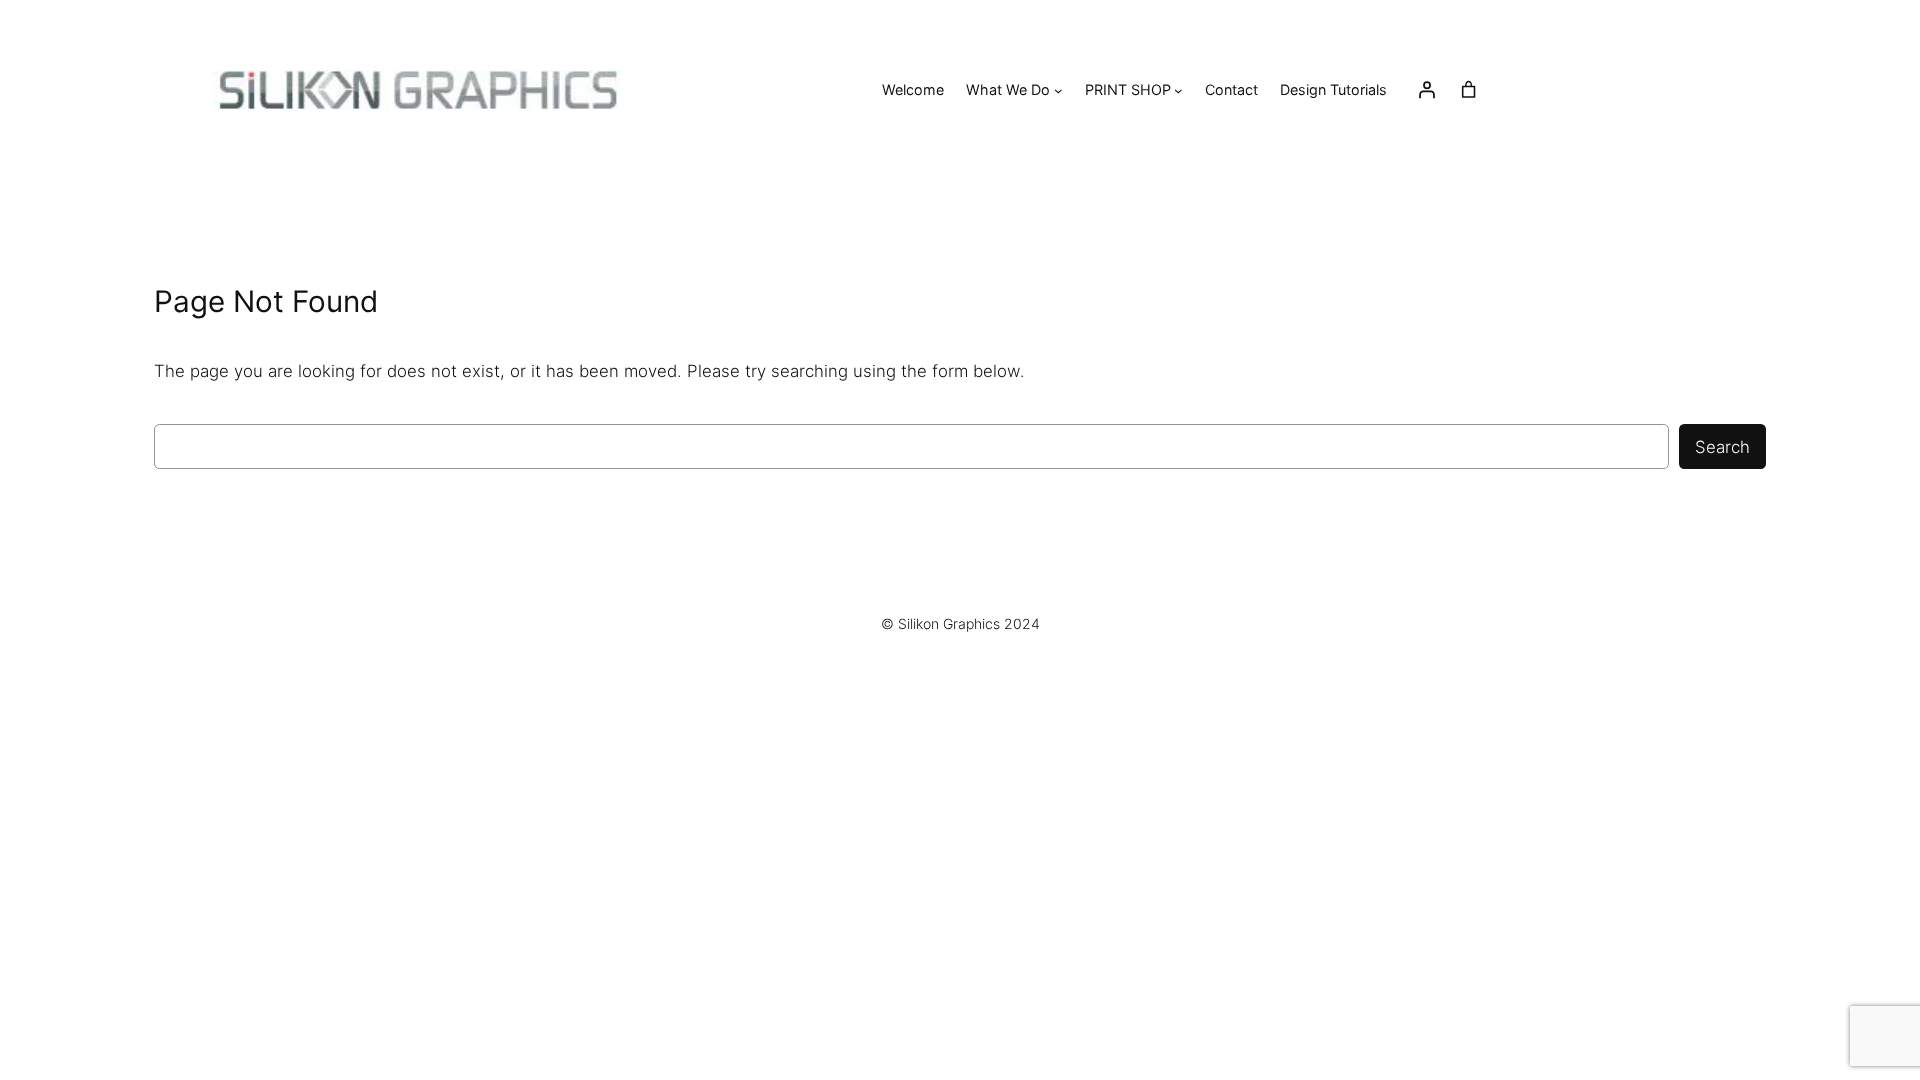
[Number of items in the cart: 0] (1469, 90)
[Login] (1427, 90)
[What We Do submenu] (1058, 90)
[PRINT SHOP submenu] (1178, 90)
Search (1722, 447)
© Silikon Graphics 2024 (960, 623)
